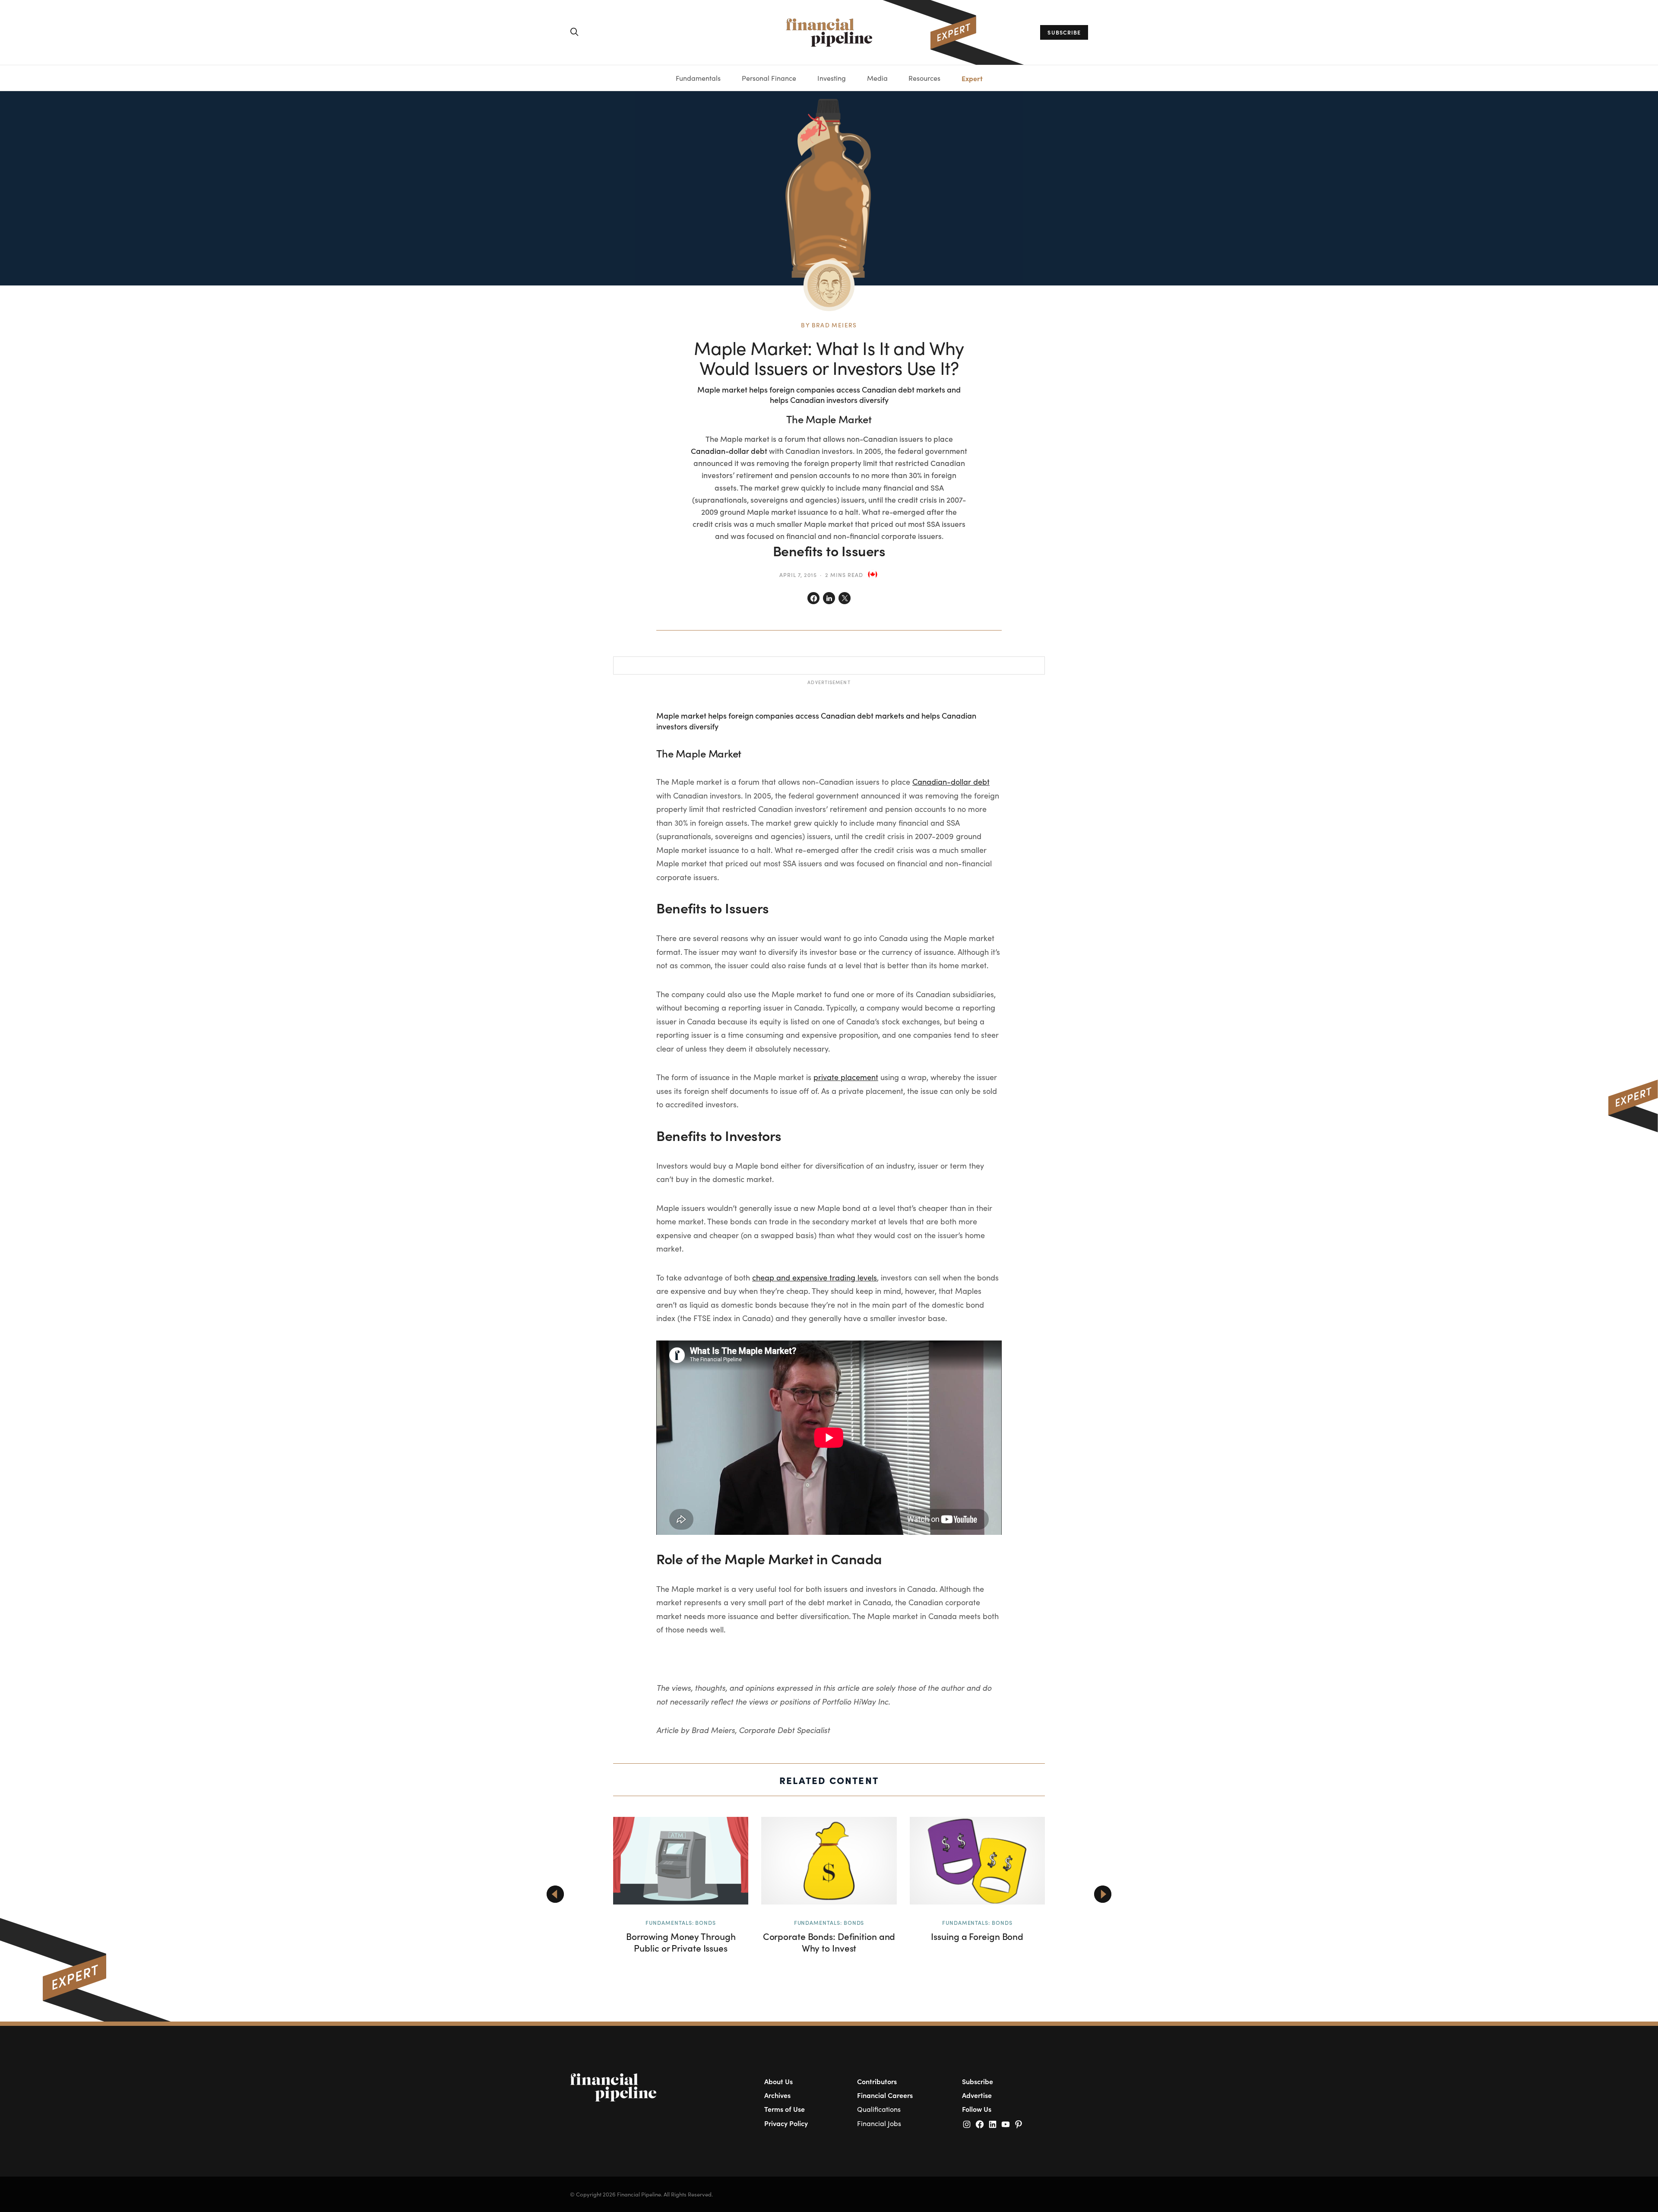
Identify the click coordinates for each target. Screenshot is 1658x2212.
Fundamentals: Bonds (681, 1922)
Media (877, 78)
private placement (846, 1077)
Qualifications (879, 2109)
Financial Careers (885, 2095)
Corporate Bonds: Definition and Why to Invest (829, 1942)
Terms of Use (785, 2109)
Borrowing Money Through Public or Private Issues (681, 1942)
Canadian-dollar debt (729, 451)
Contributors (877, 2081)
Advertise (977, 2095)
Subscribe (978, 2081)
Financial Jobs (879, 2123)
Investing (832, 78)
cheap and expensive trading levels (815, 1277)
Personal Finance (769, 78)
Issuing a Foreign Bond (977, 1936)
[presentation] (555, 1894)
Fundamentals (698, 78)
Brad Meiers (834, 325)
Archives (777, 2095)
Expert (972, 78)
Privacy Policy (786, 2123)
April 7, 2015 (798, 575)
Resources (924, 78)
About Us (778, 2081)
